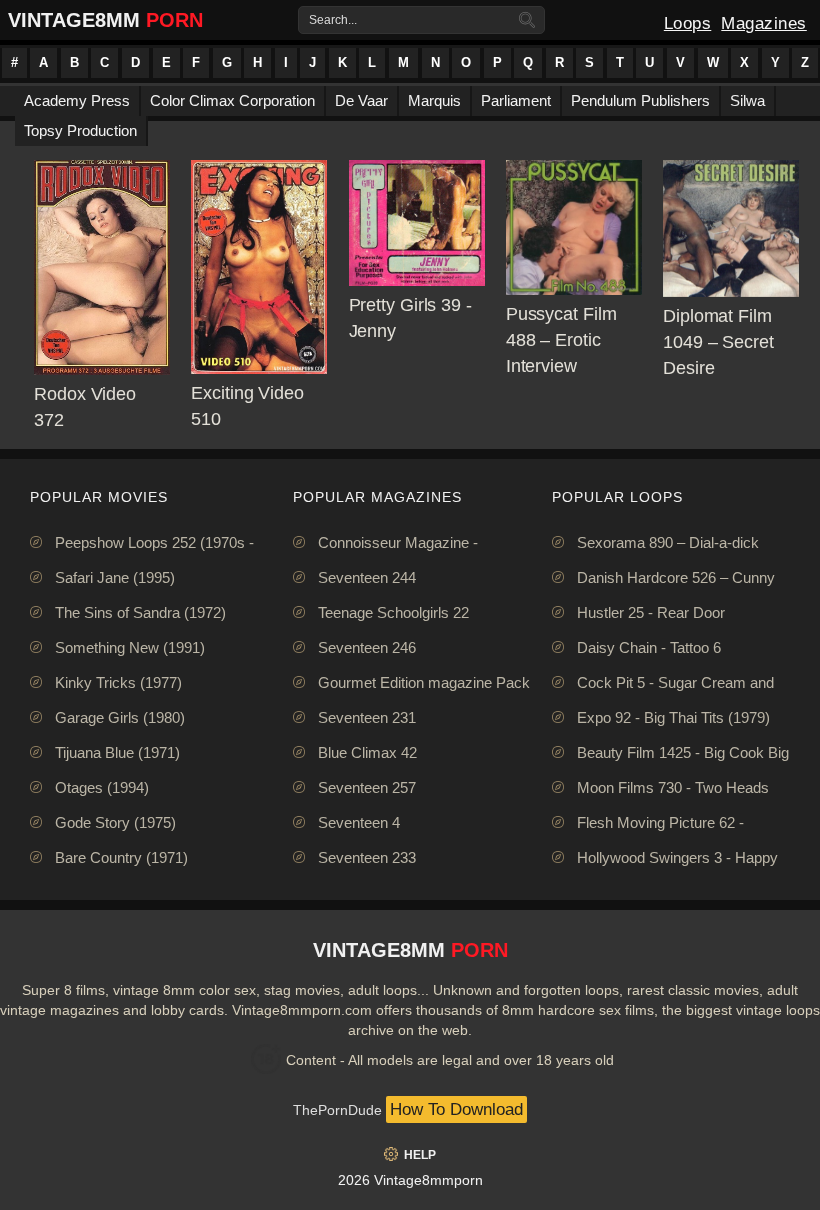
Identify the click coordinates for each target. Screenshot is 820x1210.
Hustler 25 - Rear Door (651, 612)
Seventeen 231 (367, 717)
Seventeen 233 (367, 857)
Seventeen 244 (367, 577)
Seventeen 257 (367, 787)
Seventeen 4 (359, 822)
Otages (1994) (102, 787)
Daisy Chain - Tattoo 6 (649, 647)
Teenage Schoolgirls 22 (393, 612)
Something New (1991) (130, 647)
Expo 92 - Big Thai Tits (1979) (673, 717)
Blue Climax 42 (367, 752)
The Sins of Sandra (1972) (140, 612)
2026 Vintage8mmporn (410, 1180)
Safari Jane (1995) (115, 577)
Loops (688, 23)
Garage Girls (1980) (120, 717)
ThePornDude (337, 1110)
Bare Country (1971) (121, 857)
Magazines (764, 23)
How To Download (456, 1109)
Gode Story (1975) (115, 822)
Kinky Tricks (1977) (118, 682)
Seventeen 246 (367, 647)
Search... (333, 20)
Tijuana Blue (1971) (117, 752)
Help (420, 1155)
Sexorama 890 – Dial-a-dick (668, 542)
